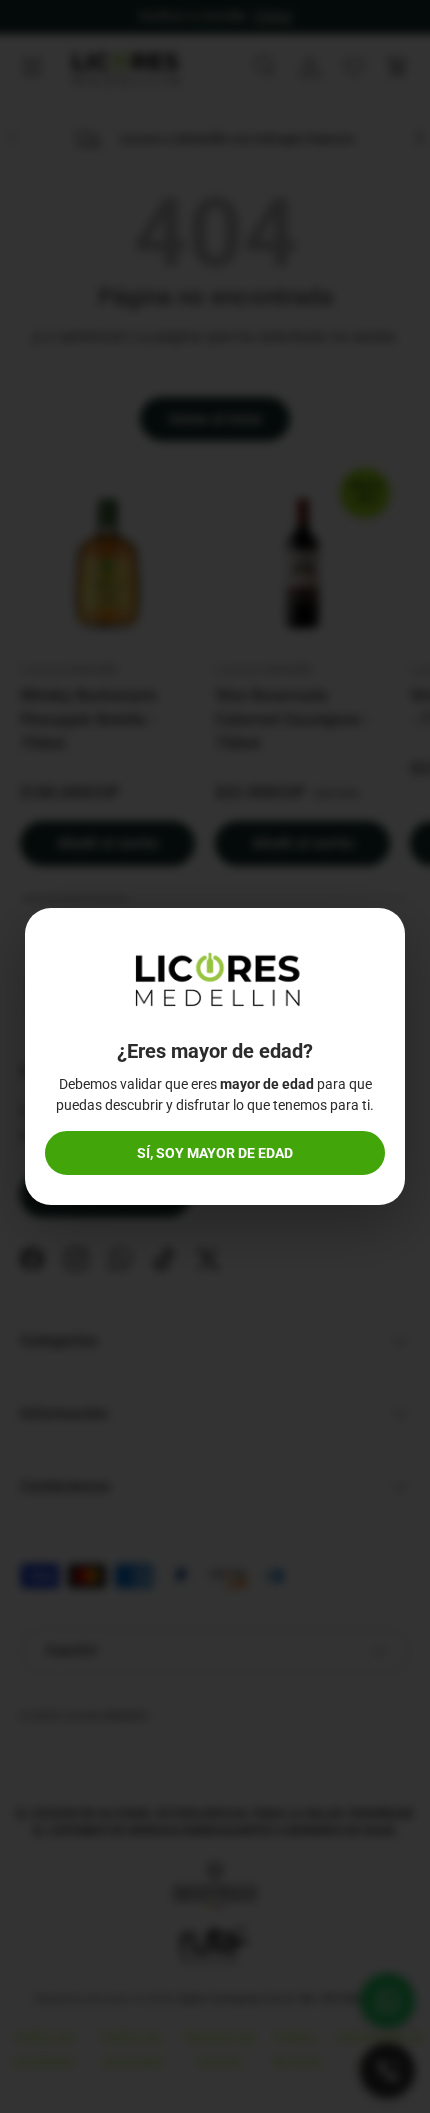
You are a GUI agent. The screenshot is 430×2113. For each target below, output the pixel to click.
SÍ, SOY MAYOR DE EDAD (215, 1153)
